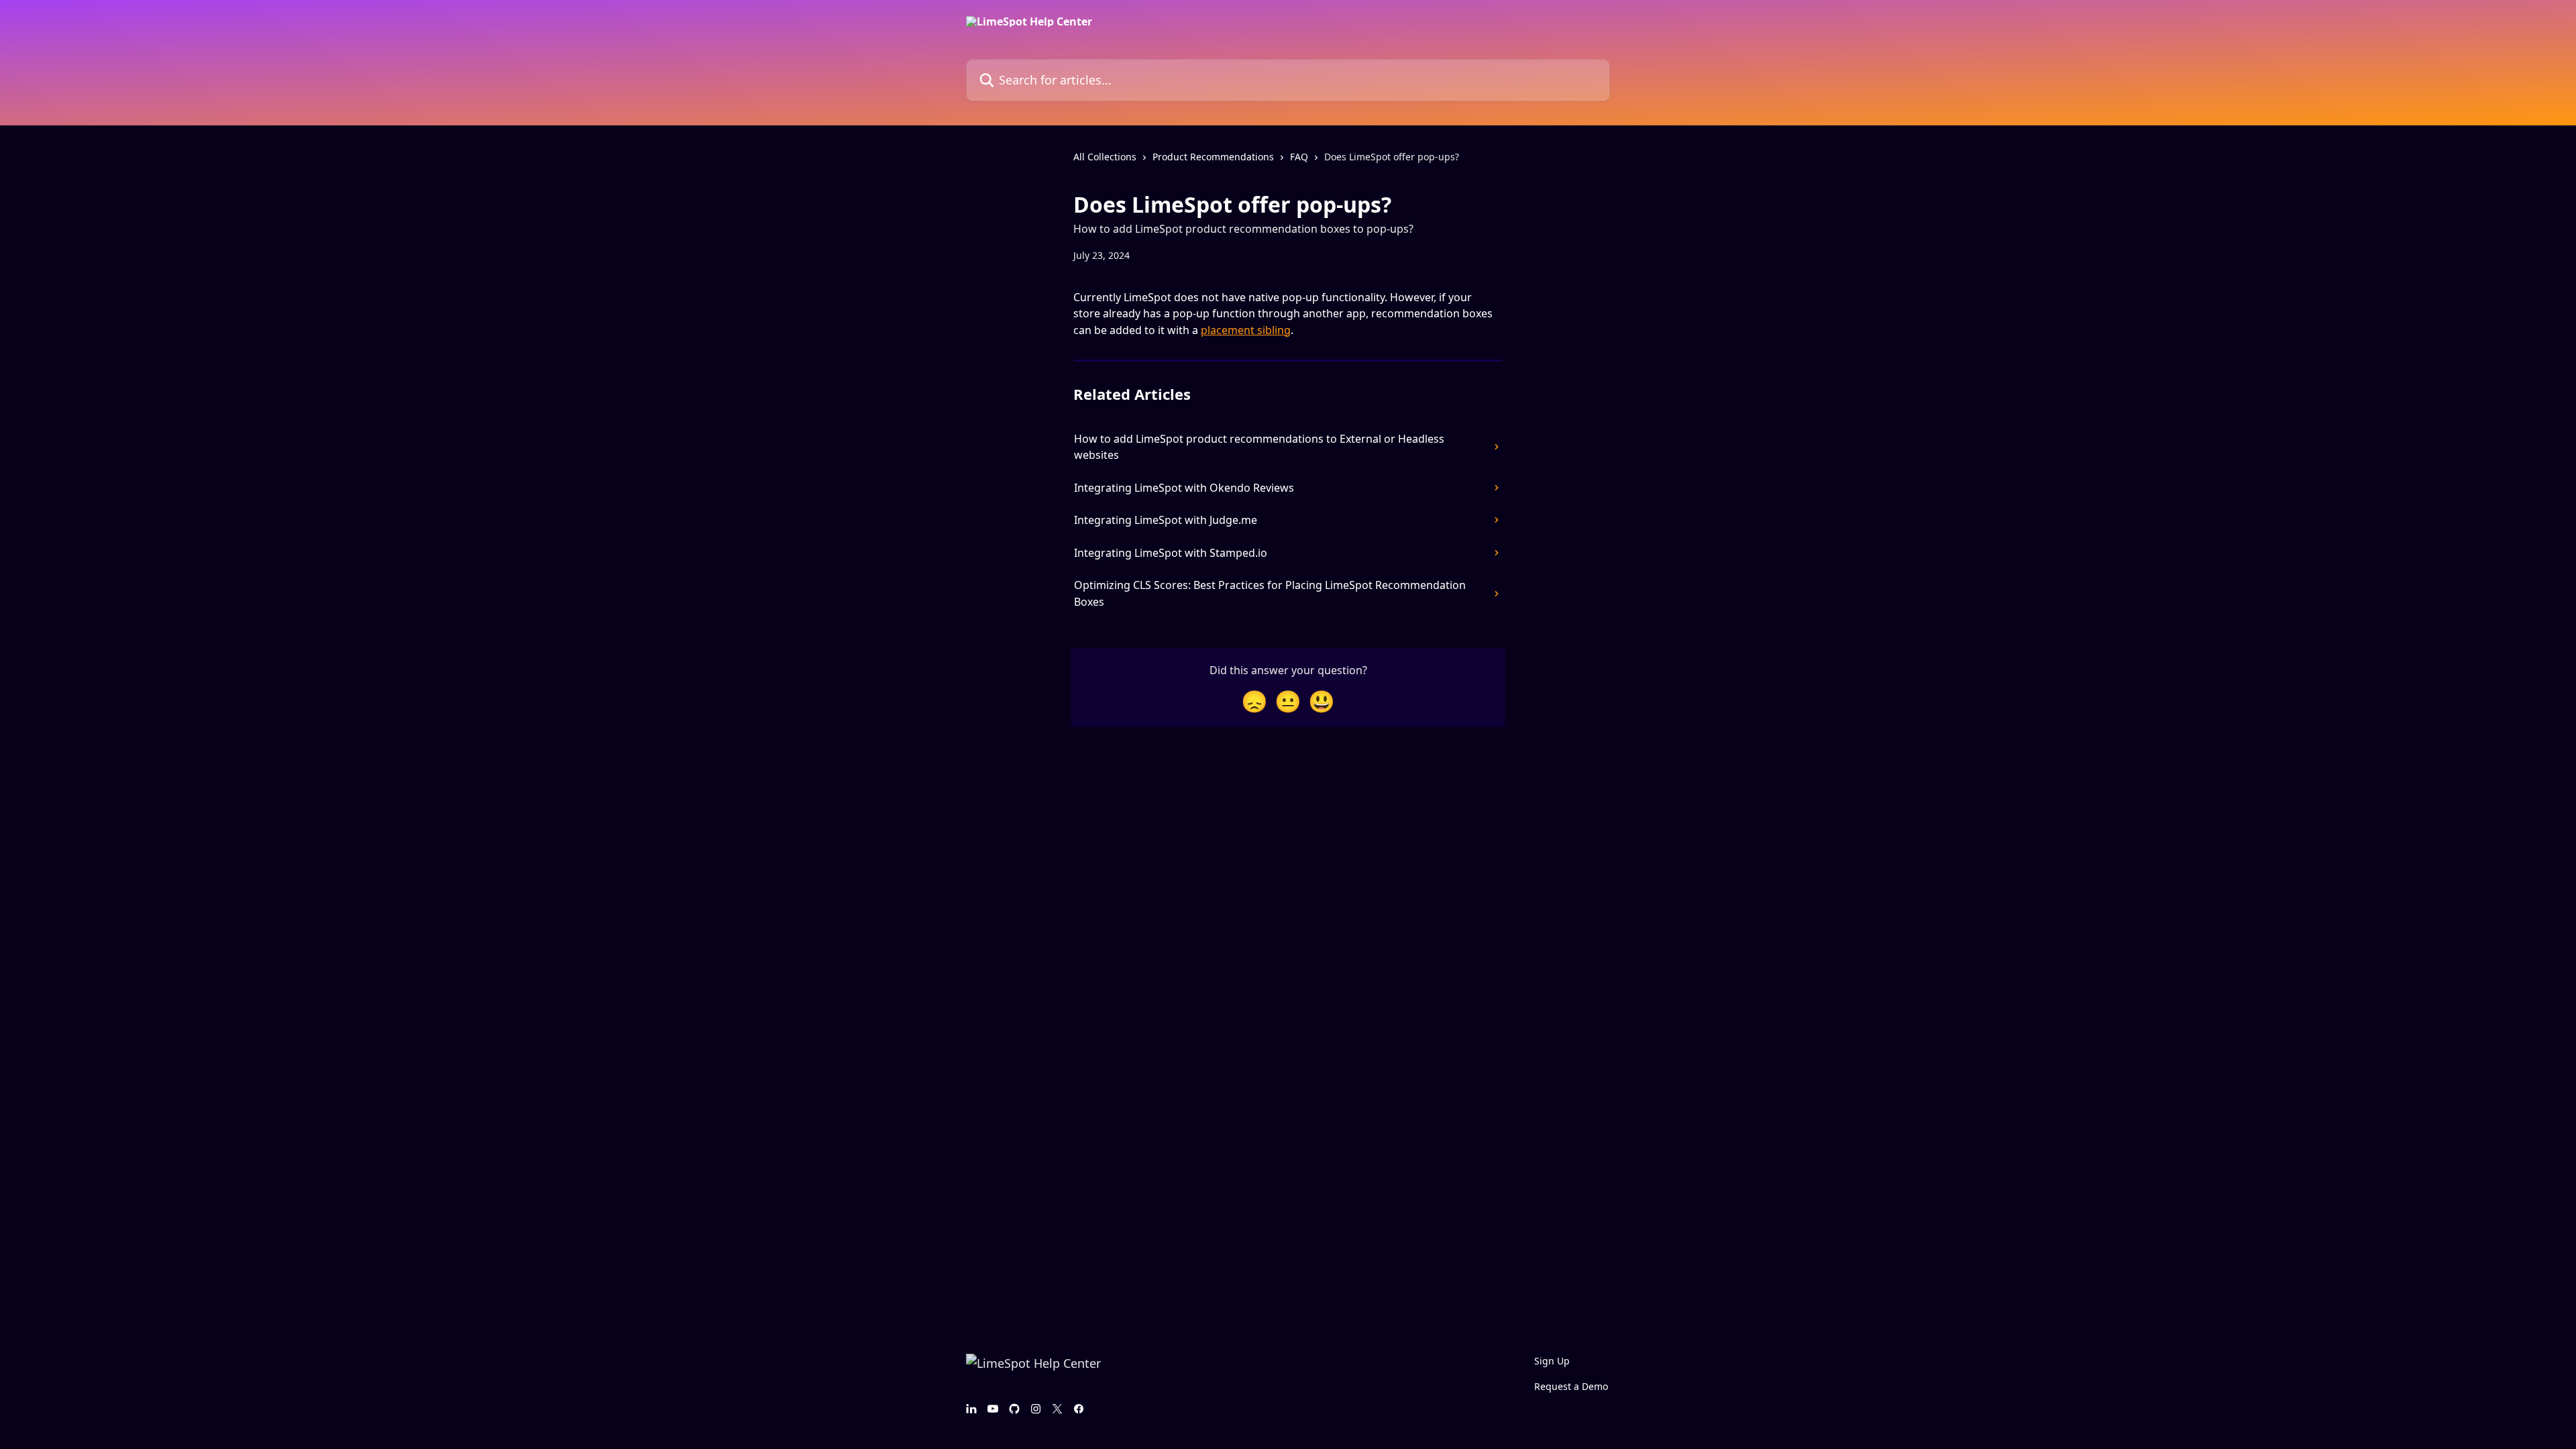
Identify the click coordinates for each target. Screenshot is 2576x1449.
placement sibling (1246, 330)
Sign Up (1552, 1361)
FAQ (1299, 157)
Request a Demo (1571, 1386)
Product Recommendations (1213, 157)
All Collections (1105, 157)
